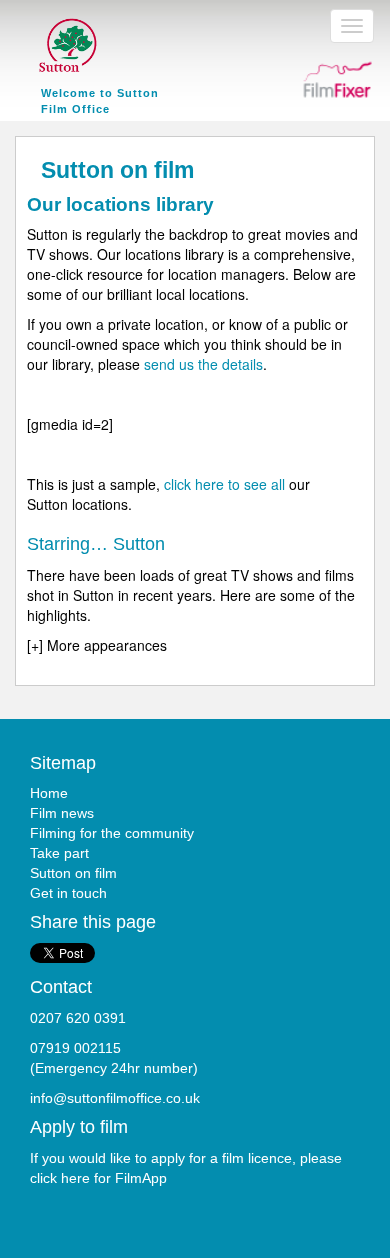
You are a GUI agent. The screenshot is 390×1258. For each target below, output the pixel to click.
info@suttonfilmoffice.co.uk (115, 1098)
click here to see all (224, 484)
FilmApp (141, 1178)
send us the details (203, 364)
